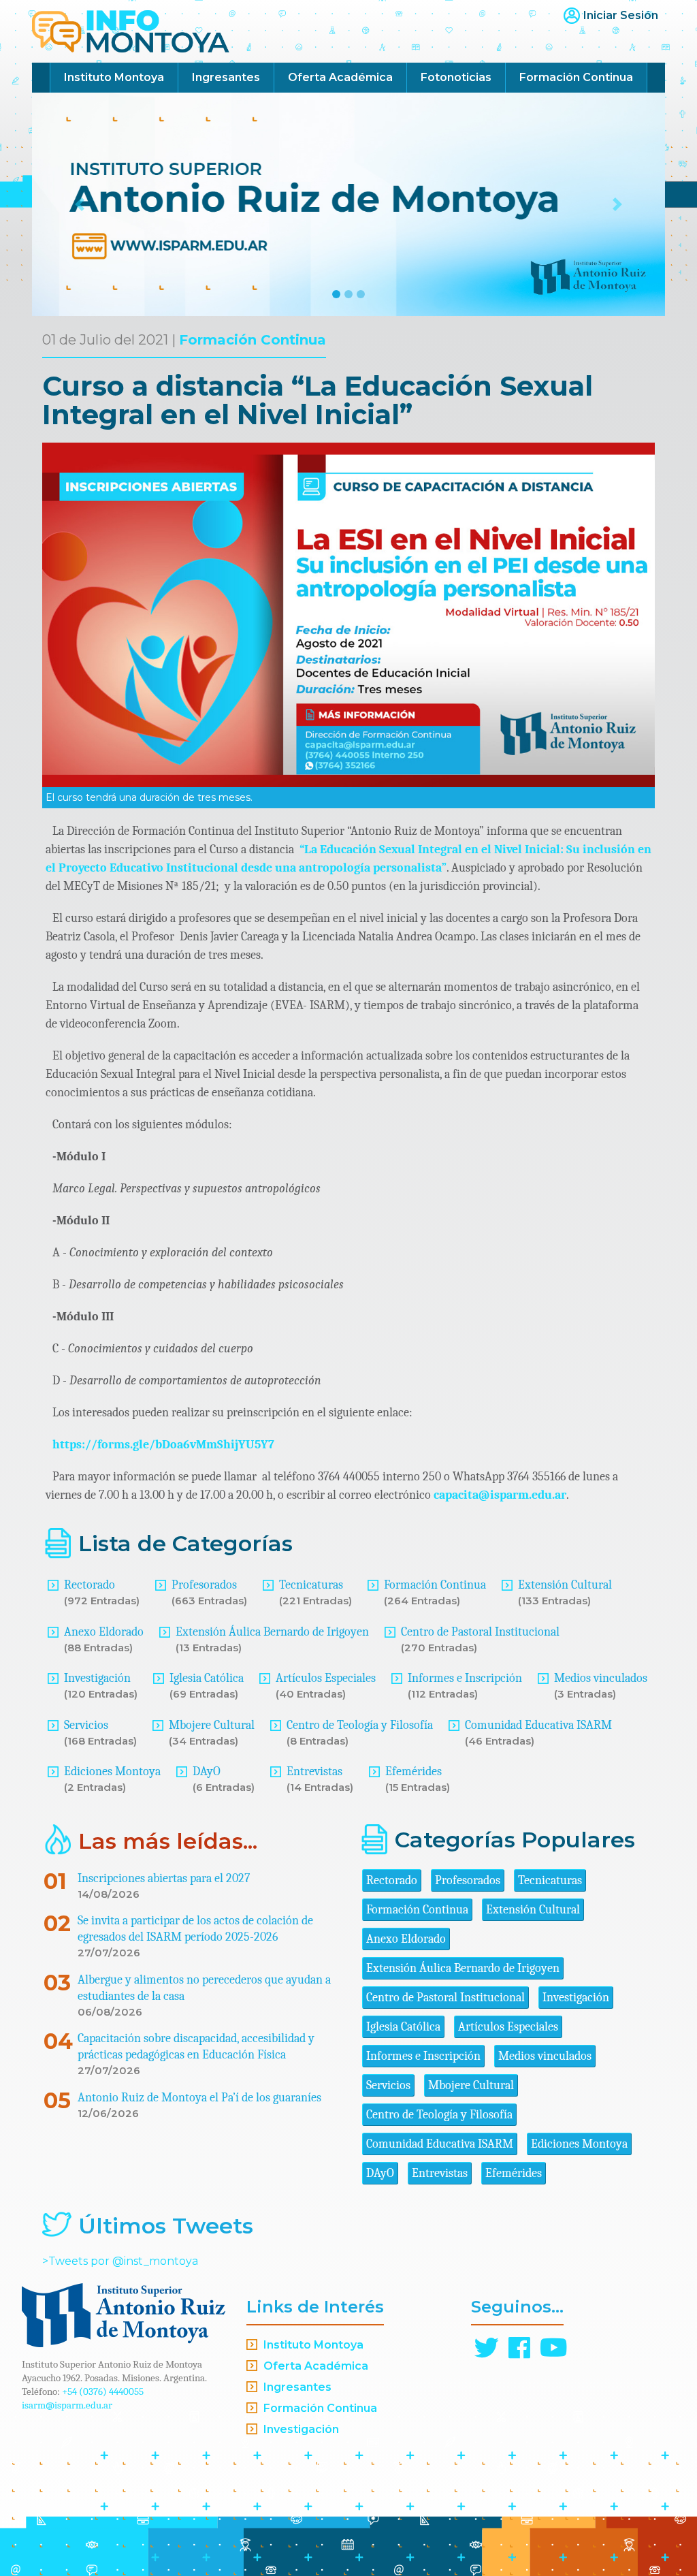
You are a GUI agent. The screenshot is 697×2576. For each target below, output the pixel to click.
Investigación (97, 1678)
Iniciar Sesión (621, 15)
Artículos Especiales (326, 1678)
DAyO (207, 1771)
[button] (80, 204)
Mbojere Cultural (212, 1725)
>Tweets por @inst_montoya (120, 2261)
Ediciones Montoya (112, 1771)
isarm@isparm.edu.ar (67, 2405)
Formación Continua (576, 77)
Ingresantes (226, 77)
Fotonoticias (456, 77)
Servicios (86, 1725)
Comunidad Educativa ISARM (538, 1725)
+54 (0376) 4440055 (103, 2391)
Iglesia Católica (207, 1678)
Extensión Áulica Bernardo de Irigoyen (272, 1632)
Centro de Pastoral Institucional (480, 1632)
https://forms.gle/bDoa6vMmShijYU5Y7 (163, 1445)
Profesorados (204, 1585)
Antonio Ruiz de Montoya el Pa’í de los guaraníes (199, 2098)
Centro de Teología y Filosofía (360, 1725)
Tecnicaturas (311, 1585)
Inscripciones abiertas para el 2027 (164, 1878)
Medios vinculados (601, 1678)
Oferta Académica (340, 77)
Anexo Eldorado (104, 1632)
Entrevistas (314, 1771)
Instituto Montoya (114, 77)
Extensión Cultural (565, 1585)
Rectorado (90, 1585)
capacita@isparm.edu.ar (500, 1495)
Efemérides (414, 1771)
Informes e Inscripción (465, 1678)
